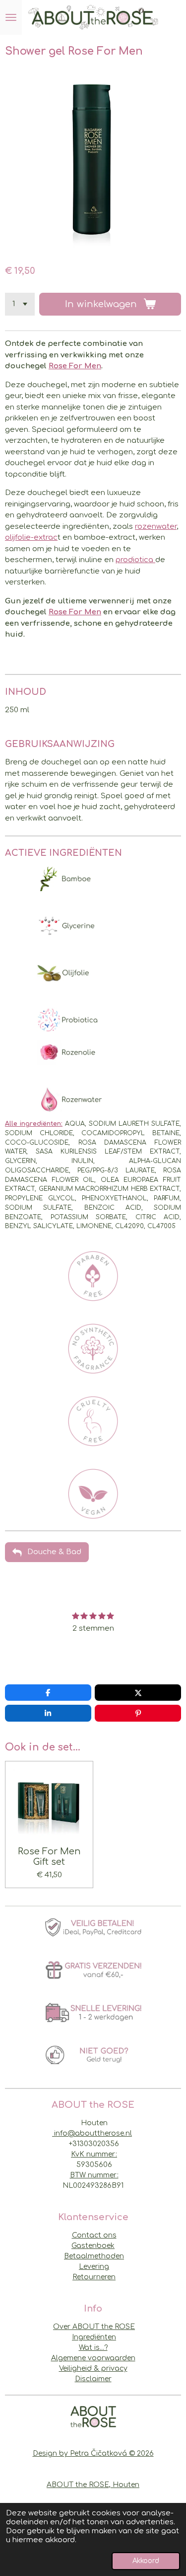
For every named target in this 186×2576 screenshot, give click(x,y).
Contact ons (94, 2235)
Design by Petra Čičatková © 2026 (93, 2453)
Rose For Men (75, 366)
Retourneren (94, 2277)
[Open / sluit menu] (11, 17)
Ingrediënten (94, 2337)
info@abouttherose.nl (92, 2133)
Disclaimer (93, 2379)
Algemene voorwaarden (93, 2358)
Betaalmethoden (94, 2256)
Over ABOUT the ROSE (94, 2327)
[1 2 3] (20, 304)
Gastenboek (93, 2246)
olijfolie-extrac (31, 538)
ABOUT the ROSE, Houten (93, 2485)
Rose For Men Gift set (49, 1857)
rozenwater (156, 527)
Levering (94, 2267)
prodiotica (135, 560)
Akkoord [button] (146, 2561)
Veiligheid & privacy (93, 2368)
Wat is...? (93, 2348)
